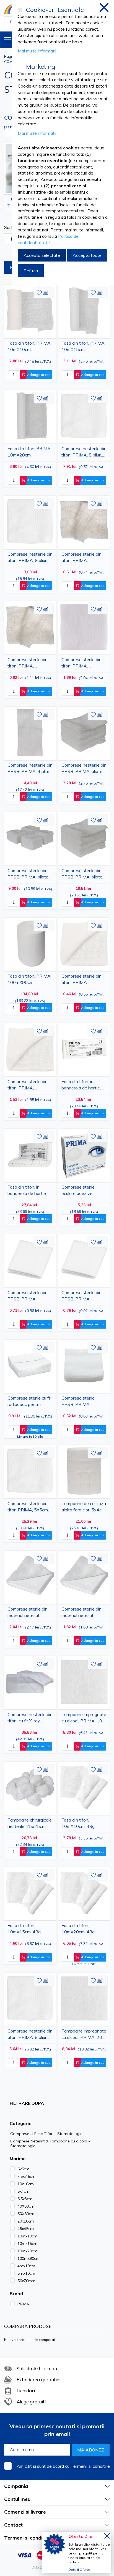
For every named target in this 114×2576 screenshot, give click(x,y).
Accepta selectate (42, 255)
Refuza (31, 271)
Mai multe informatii (37, 51)
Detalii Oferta (79, 2570)
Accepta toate (87, 255)
